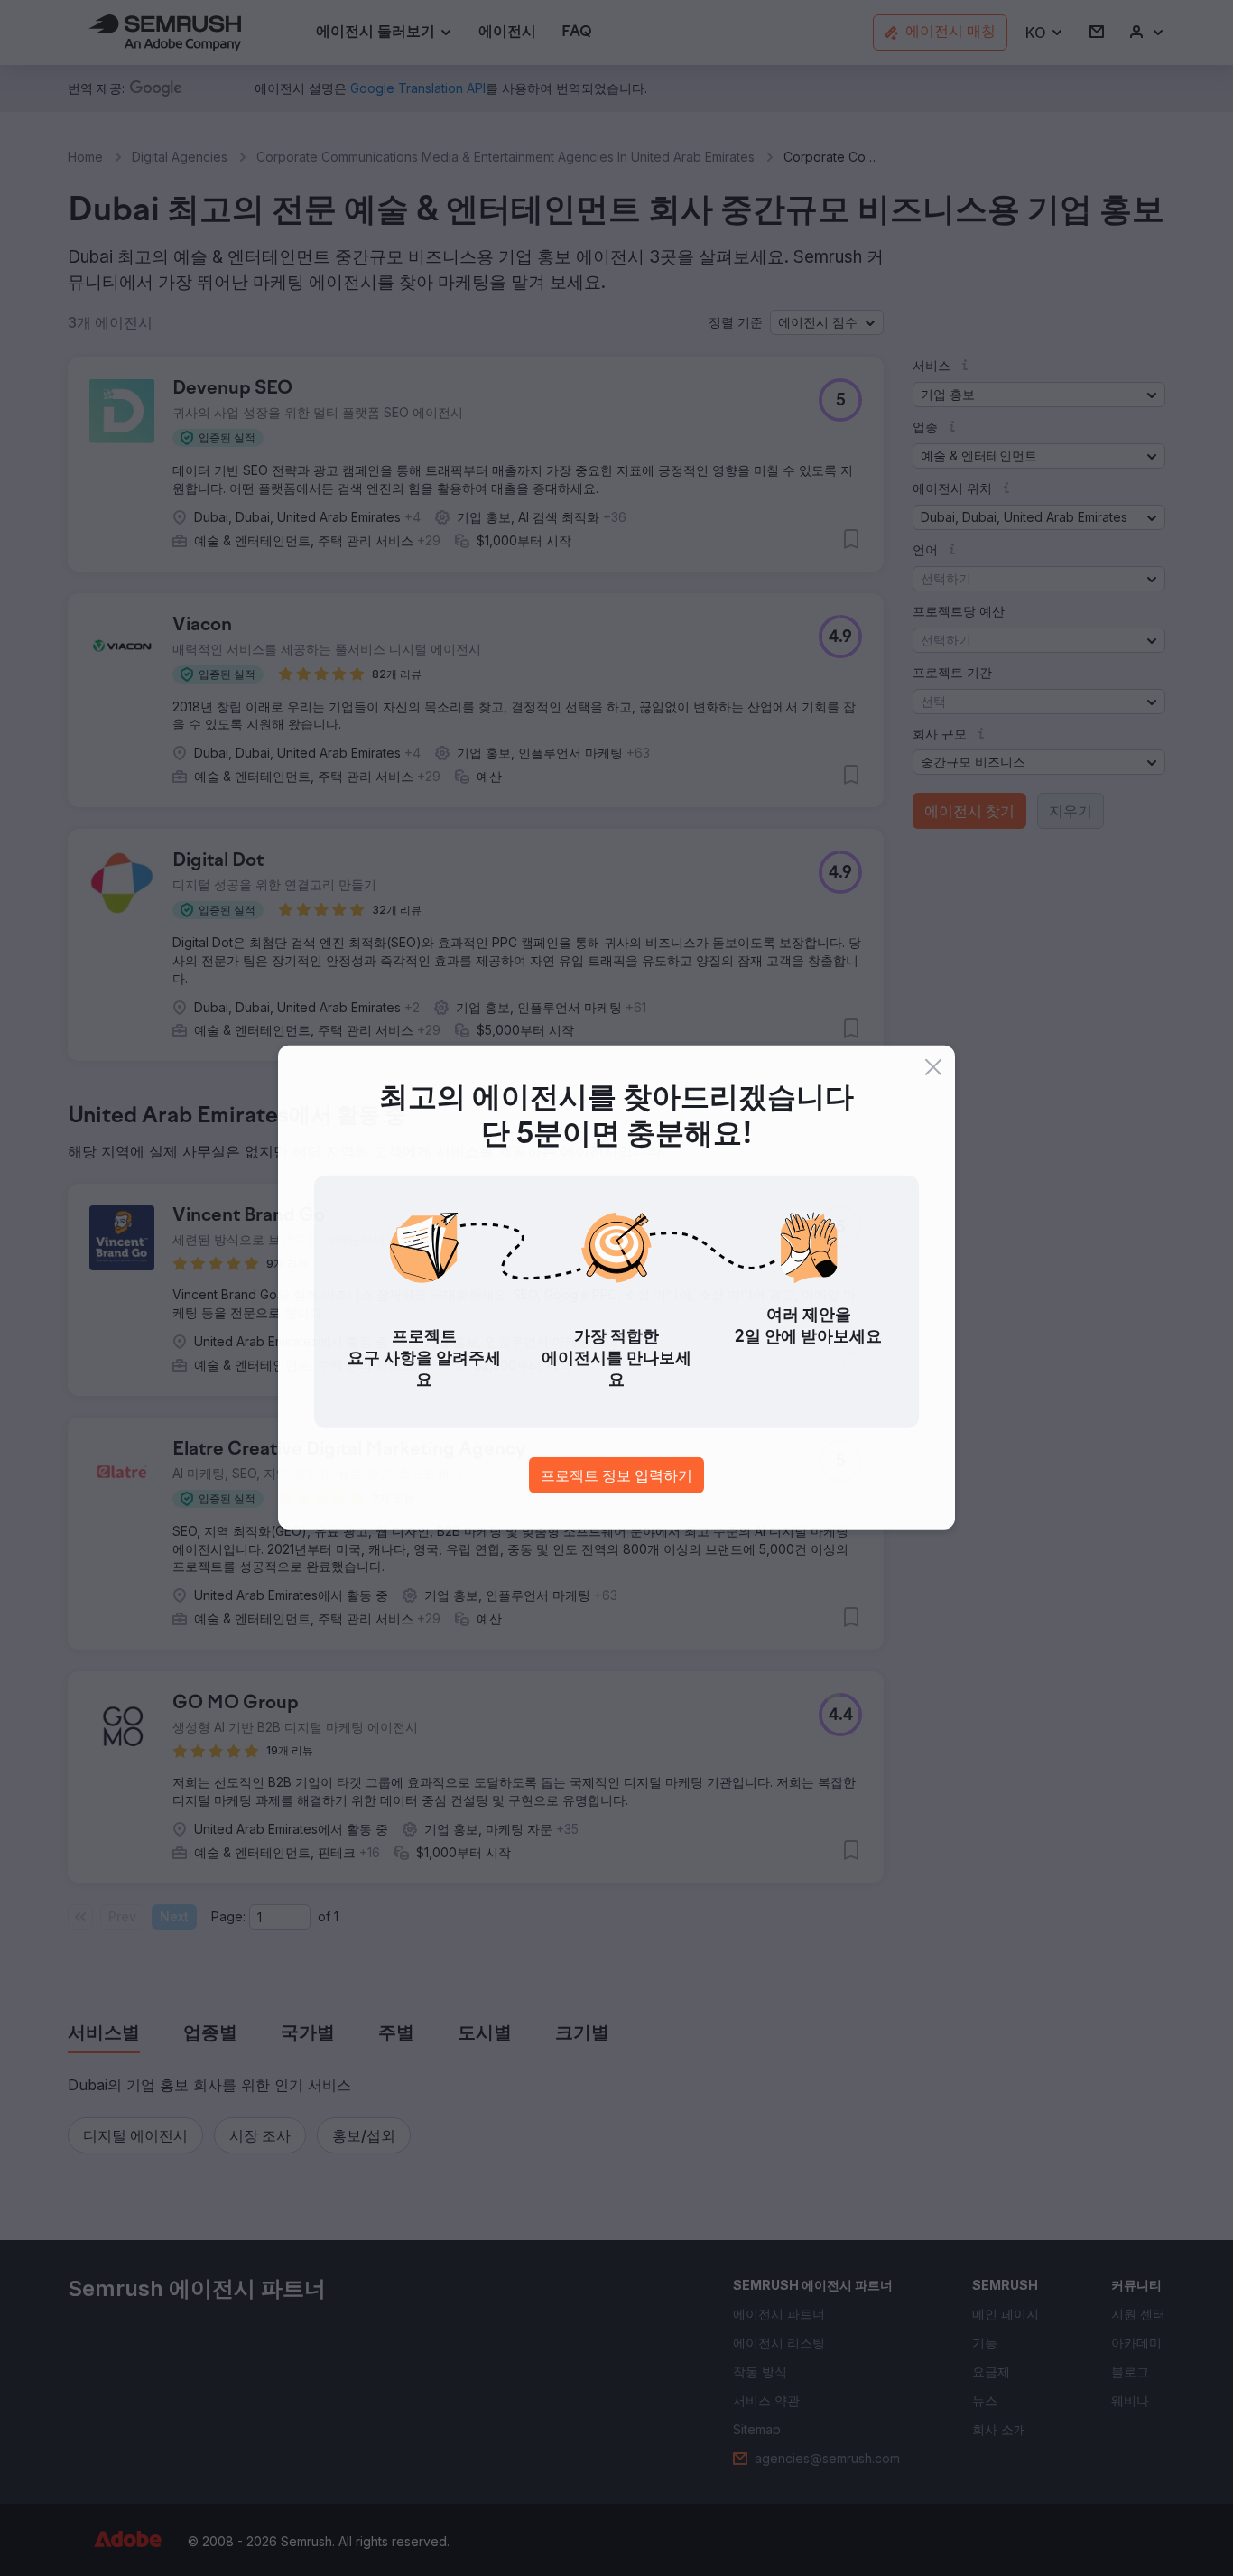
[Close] (933, 1068)
